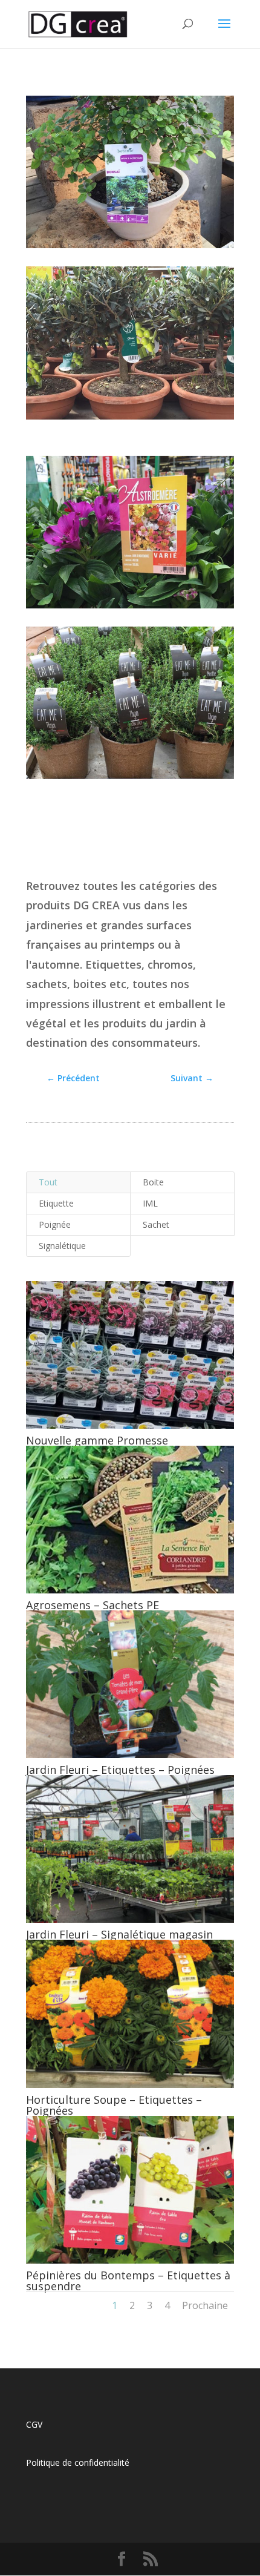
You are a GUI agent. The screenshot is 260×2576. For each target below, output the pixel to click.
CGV (34, 2424)
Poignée (55, 1224)
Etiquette (56, 1203)
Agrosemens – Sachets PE (93, 1605)
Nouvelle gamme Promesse (97, 1440)
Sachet (156, 1224)
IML (150, 1203)
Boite (153, 1182)
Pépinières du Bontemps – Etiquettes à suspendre (128, 2281)
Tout (48, 1182)
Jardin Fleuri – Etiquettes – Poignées (120, 1770)
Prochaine (205, 2305)
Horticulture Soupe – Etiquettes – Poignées (114, 2105)
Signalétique (62, 1246)
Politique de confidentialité (78, 2462)
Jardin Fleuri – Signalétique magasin (119, 1934)
